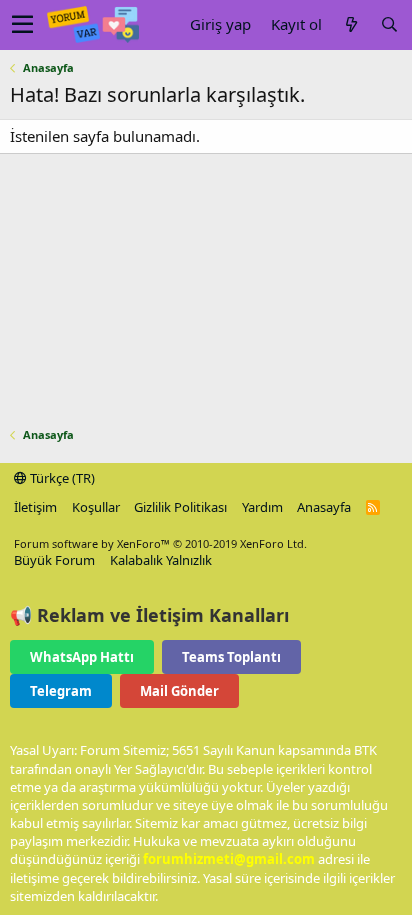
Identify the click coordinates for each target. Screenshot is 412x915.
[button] (22, 25)
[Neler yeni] (351, 24)
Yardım (262, 507)
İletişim (35, 507)
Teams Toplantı (231, 657)
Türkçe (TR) (61, 478)
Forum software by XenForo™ (160, 543)
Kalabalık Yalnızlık (161, 560)
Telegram (61, 691)
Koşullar (96, 507)
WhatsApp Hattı (82, 657)
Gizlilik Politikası (180, 507)
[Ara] (389, 24)
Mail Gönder (179, 691)
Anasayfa (324, 507)
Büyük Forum (54, 560)
